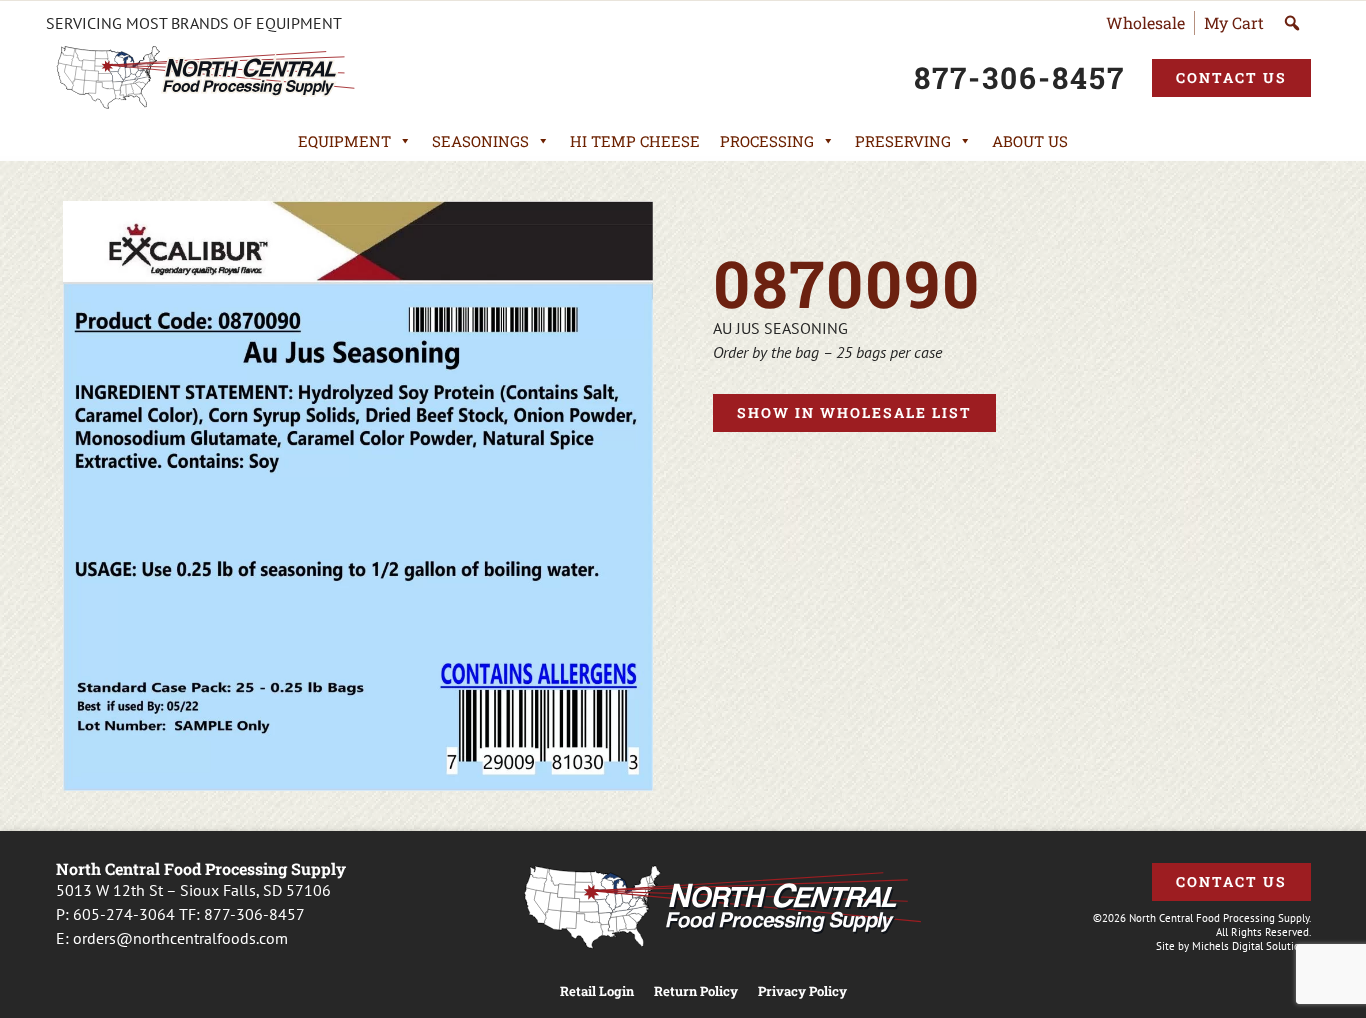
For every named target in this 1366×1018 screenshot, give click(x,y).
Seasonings (480, 141)
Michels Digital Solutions (1251, 946)
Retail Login (597, 991)
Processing (767, 141)
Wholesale (1145, 22)
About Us (1030, 141)
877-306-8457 (254, 914)
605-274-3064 (124, 914)
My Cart (1234, 22)
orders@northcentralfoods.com (180, 938)
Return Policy (696, 991)
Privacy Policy (802, 991)
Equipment (344, 141)
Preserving (903, 141)
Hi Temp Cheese (635, 141)
